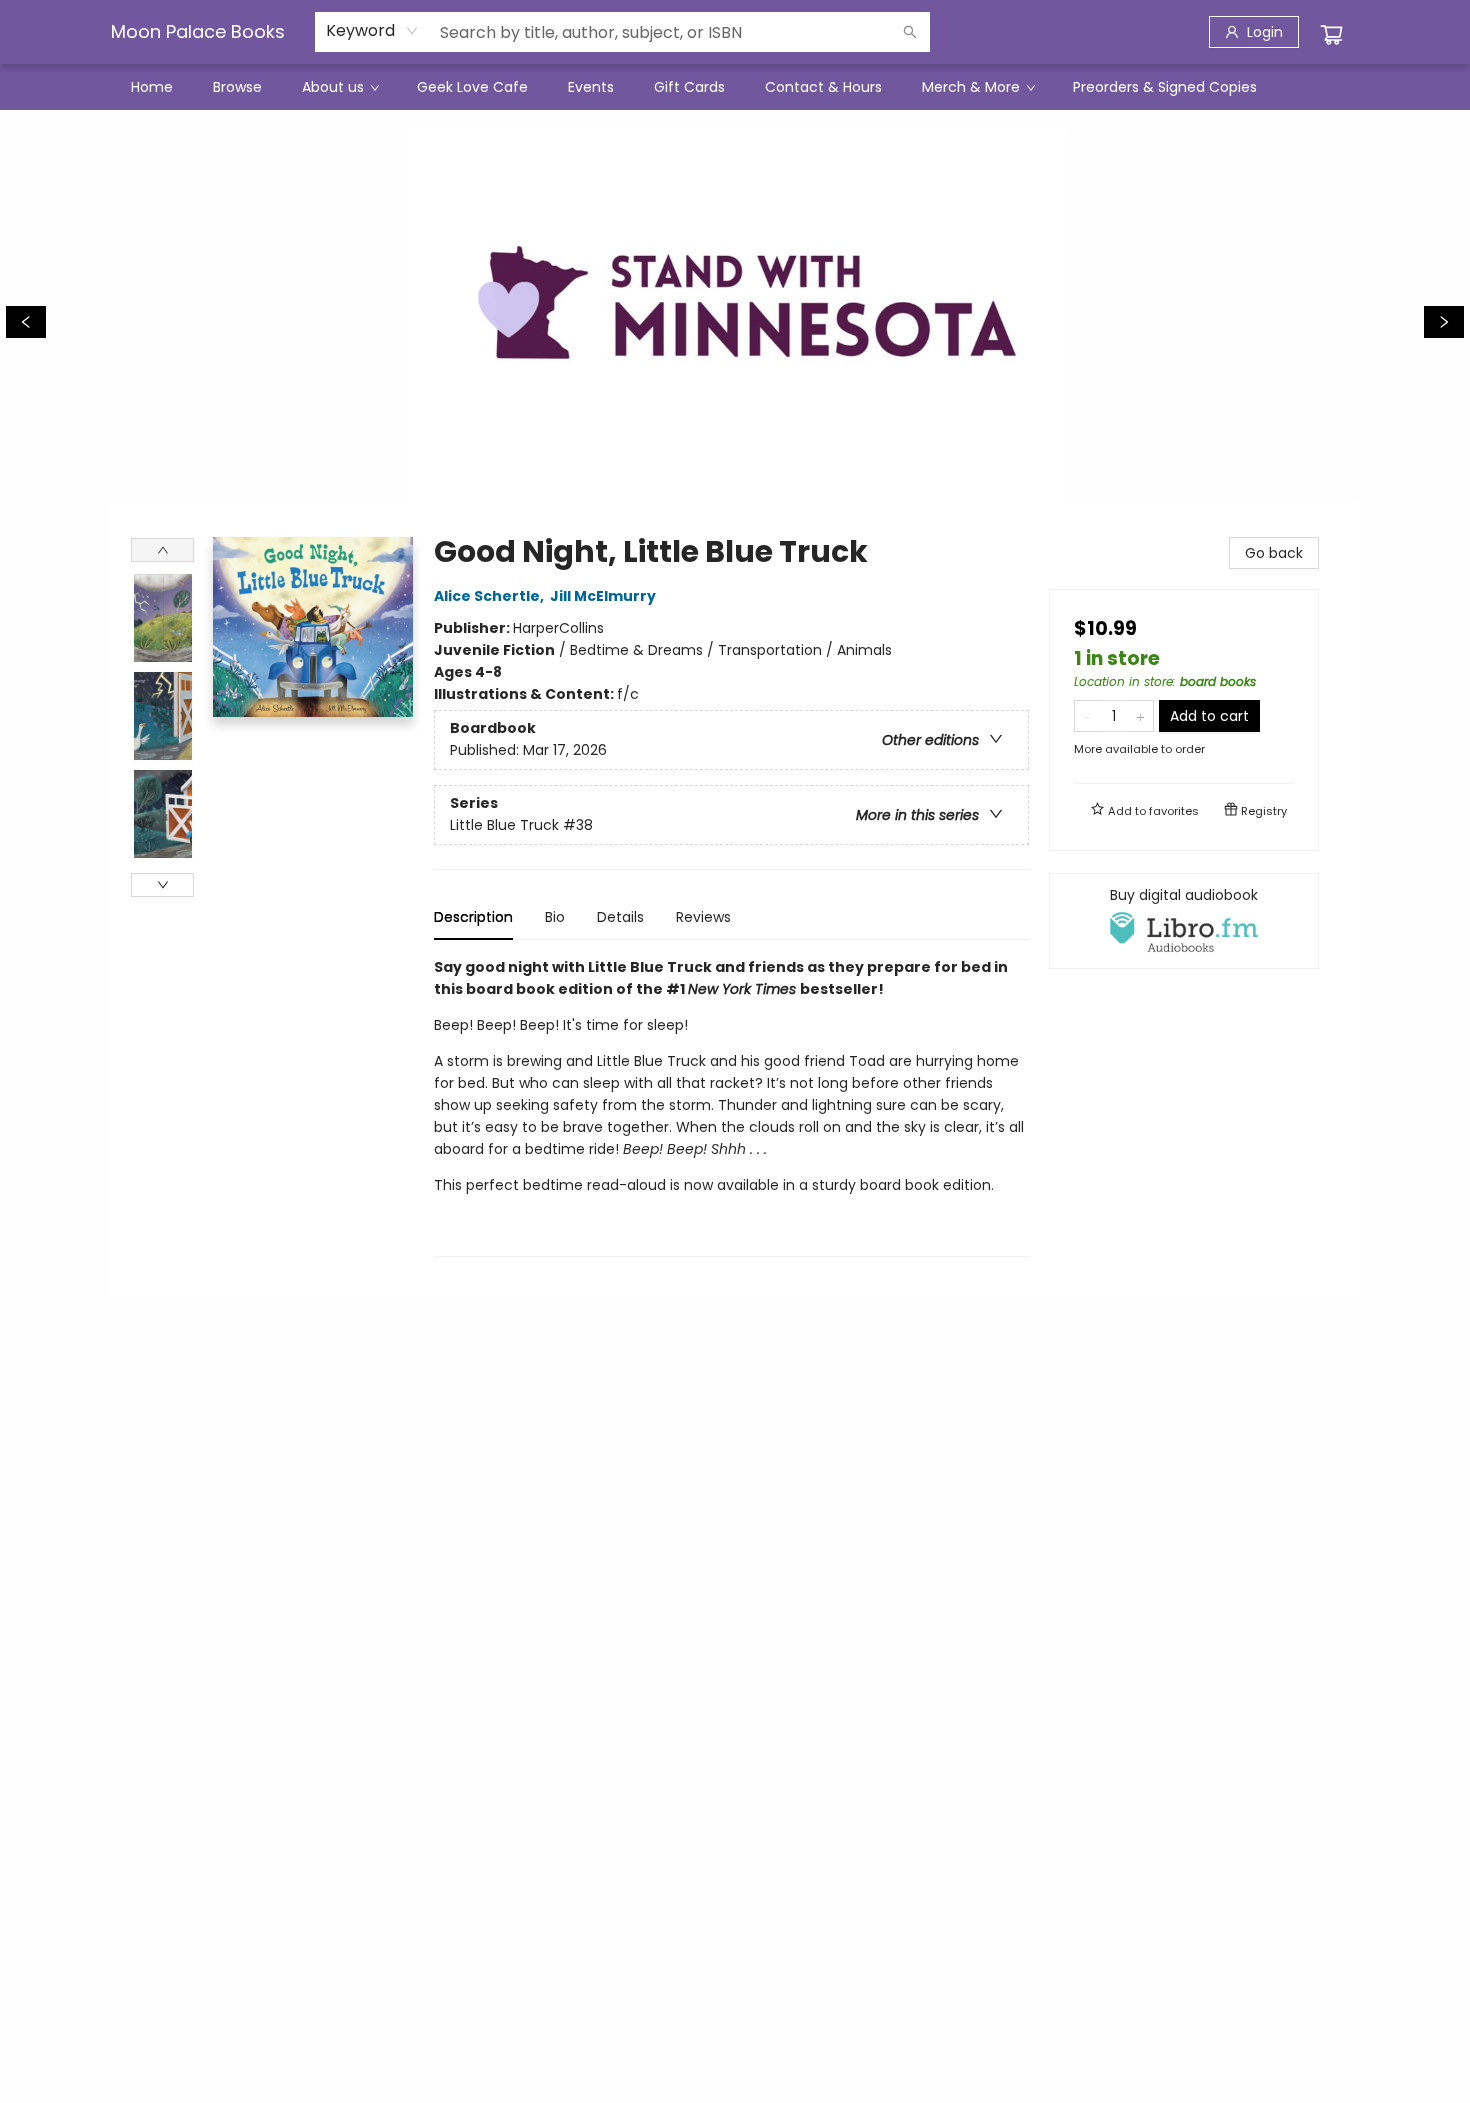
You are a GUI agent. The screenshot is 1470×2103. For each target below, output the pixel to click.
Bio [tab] (555, 917)
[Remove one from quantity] (1087, 716)
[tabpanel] (731, 1106)
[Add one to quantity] (1140, 716)
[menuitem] (152, 87)
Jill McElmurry (603, 596)
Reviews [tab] (703, 917)
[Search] (910, 32)
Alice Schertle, (490, 596)
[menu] (735, 87)
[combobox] (372, 31)
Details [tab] (620, 917)
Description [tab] (473, 917)
